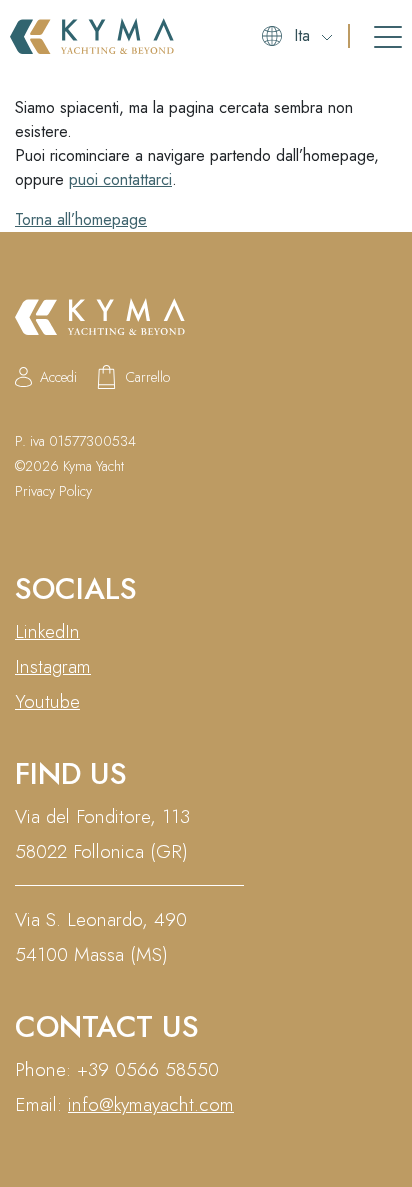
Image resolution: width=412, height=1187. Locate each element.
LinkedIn (47, 631)
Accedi (58, 377)
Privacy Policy (53, 491)
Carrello (148, 377)
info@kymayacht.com (151, 1104)
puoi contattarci (120, 179)
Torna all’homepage (81, 219)
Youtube (47, 701)
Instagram (53, 666)
